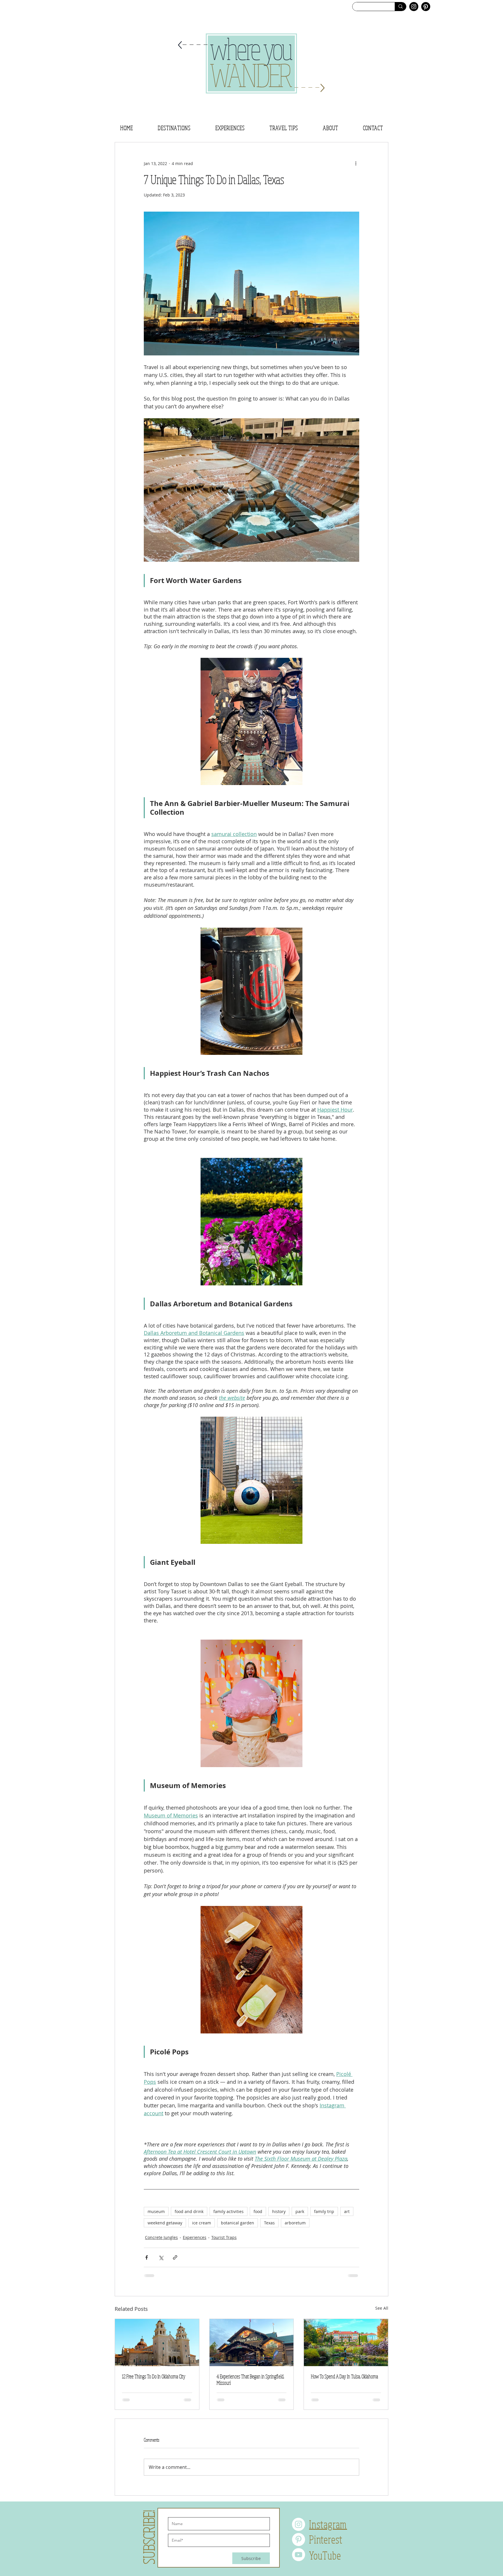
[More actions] (356, 163)
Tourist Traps (224, 2237)
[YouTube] (299, 2559)
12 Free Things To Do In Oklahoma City (154, 2376)
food (258, 2211)
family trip (324, 2211)
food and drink (189, 2211)
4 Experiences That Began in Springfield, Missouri (250, 2380)
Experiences (195, 2237)
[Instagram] (414, 7)
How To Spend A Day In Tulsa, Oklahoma (345, 2376)
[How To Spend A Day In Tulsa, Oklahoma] (346, 2343)
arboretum (295, 2223)
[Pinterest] (426, 7)
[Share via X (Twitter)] (161, 2257)
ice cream (202, 2223)
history (279, 2211)
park (300, 2211)
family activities (229, 2211)
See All (382, 2308)
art (347, 2211)
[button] (174, 128)
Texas (269, 2223)
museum (156, 2211)
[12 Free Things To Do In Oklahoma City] (157, 2343)
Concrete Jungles (161, 2237)
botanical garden (238, 2223)
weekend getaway (165, 2223)
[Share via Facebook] (147, 2257)
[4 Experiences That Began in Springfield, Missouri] (252, 2343)
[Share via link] (175, 2257)
